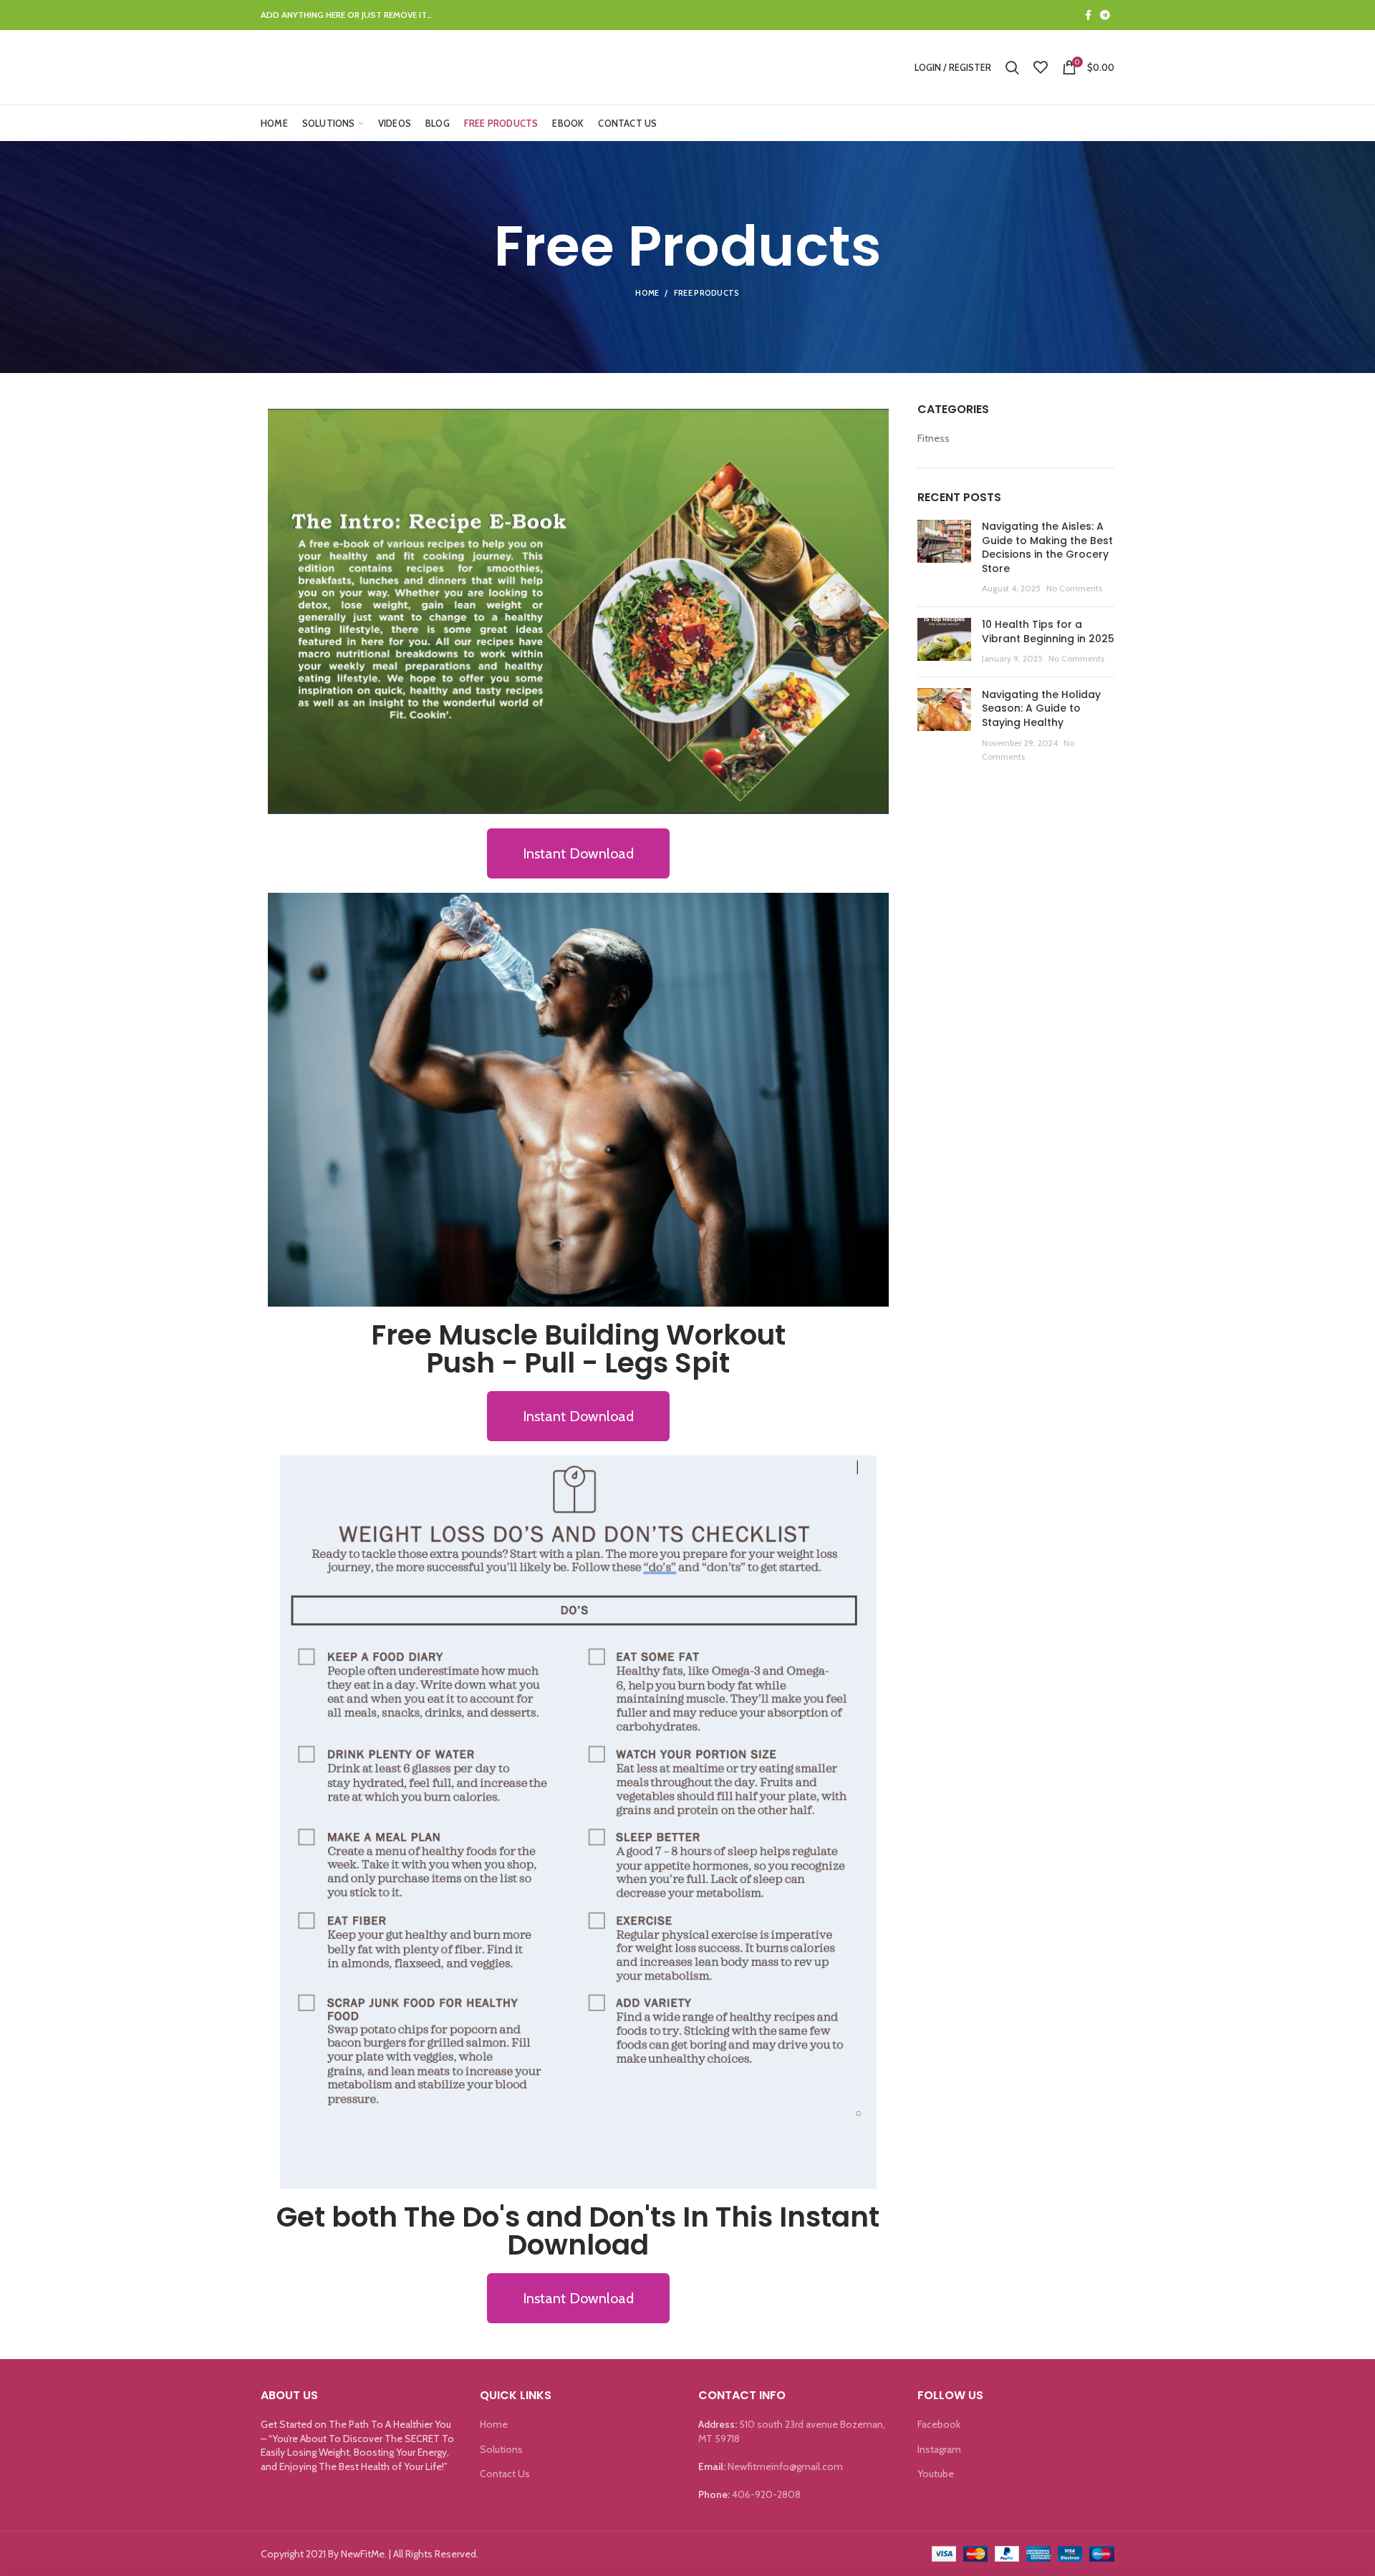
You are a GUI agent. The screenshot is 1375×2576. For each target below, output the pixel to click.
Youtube (936, 2474)
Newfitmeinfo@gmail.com (785, 2466)
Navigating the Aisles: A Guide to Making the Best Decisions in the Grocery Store (1047, 547)
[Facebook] (1088, 15)
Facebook (939, 2424)
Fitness (933, 438)
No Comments (1074, 588)
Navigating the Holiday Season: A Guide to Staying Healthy (1041, 708)
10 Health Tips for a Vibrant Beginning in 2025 (1048, 631)
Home (647, 293)
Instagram (939, 2449)
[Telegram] (1105, 15)
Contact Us (505, 2474)
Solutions (501, 2449)
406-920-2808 (766, 2494)
